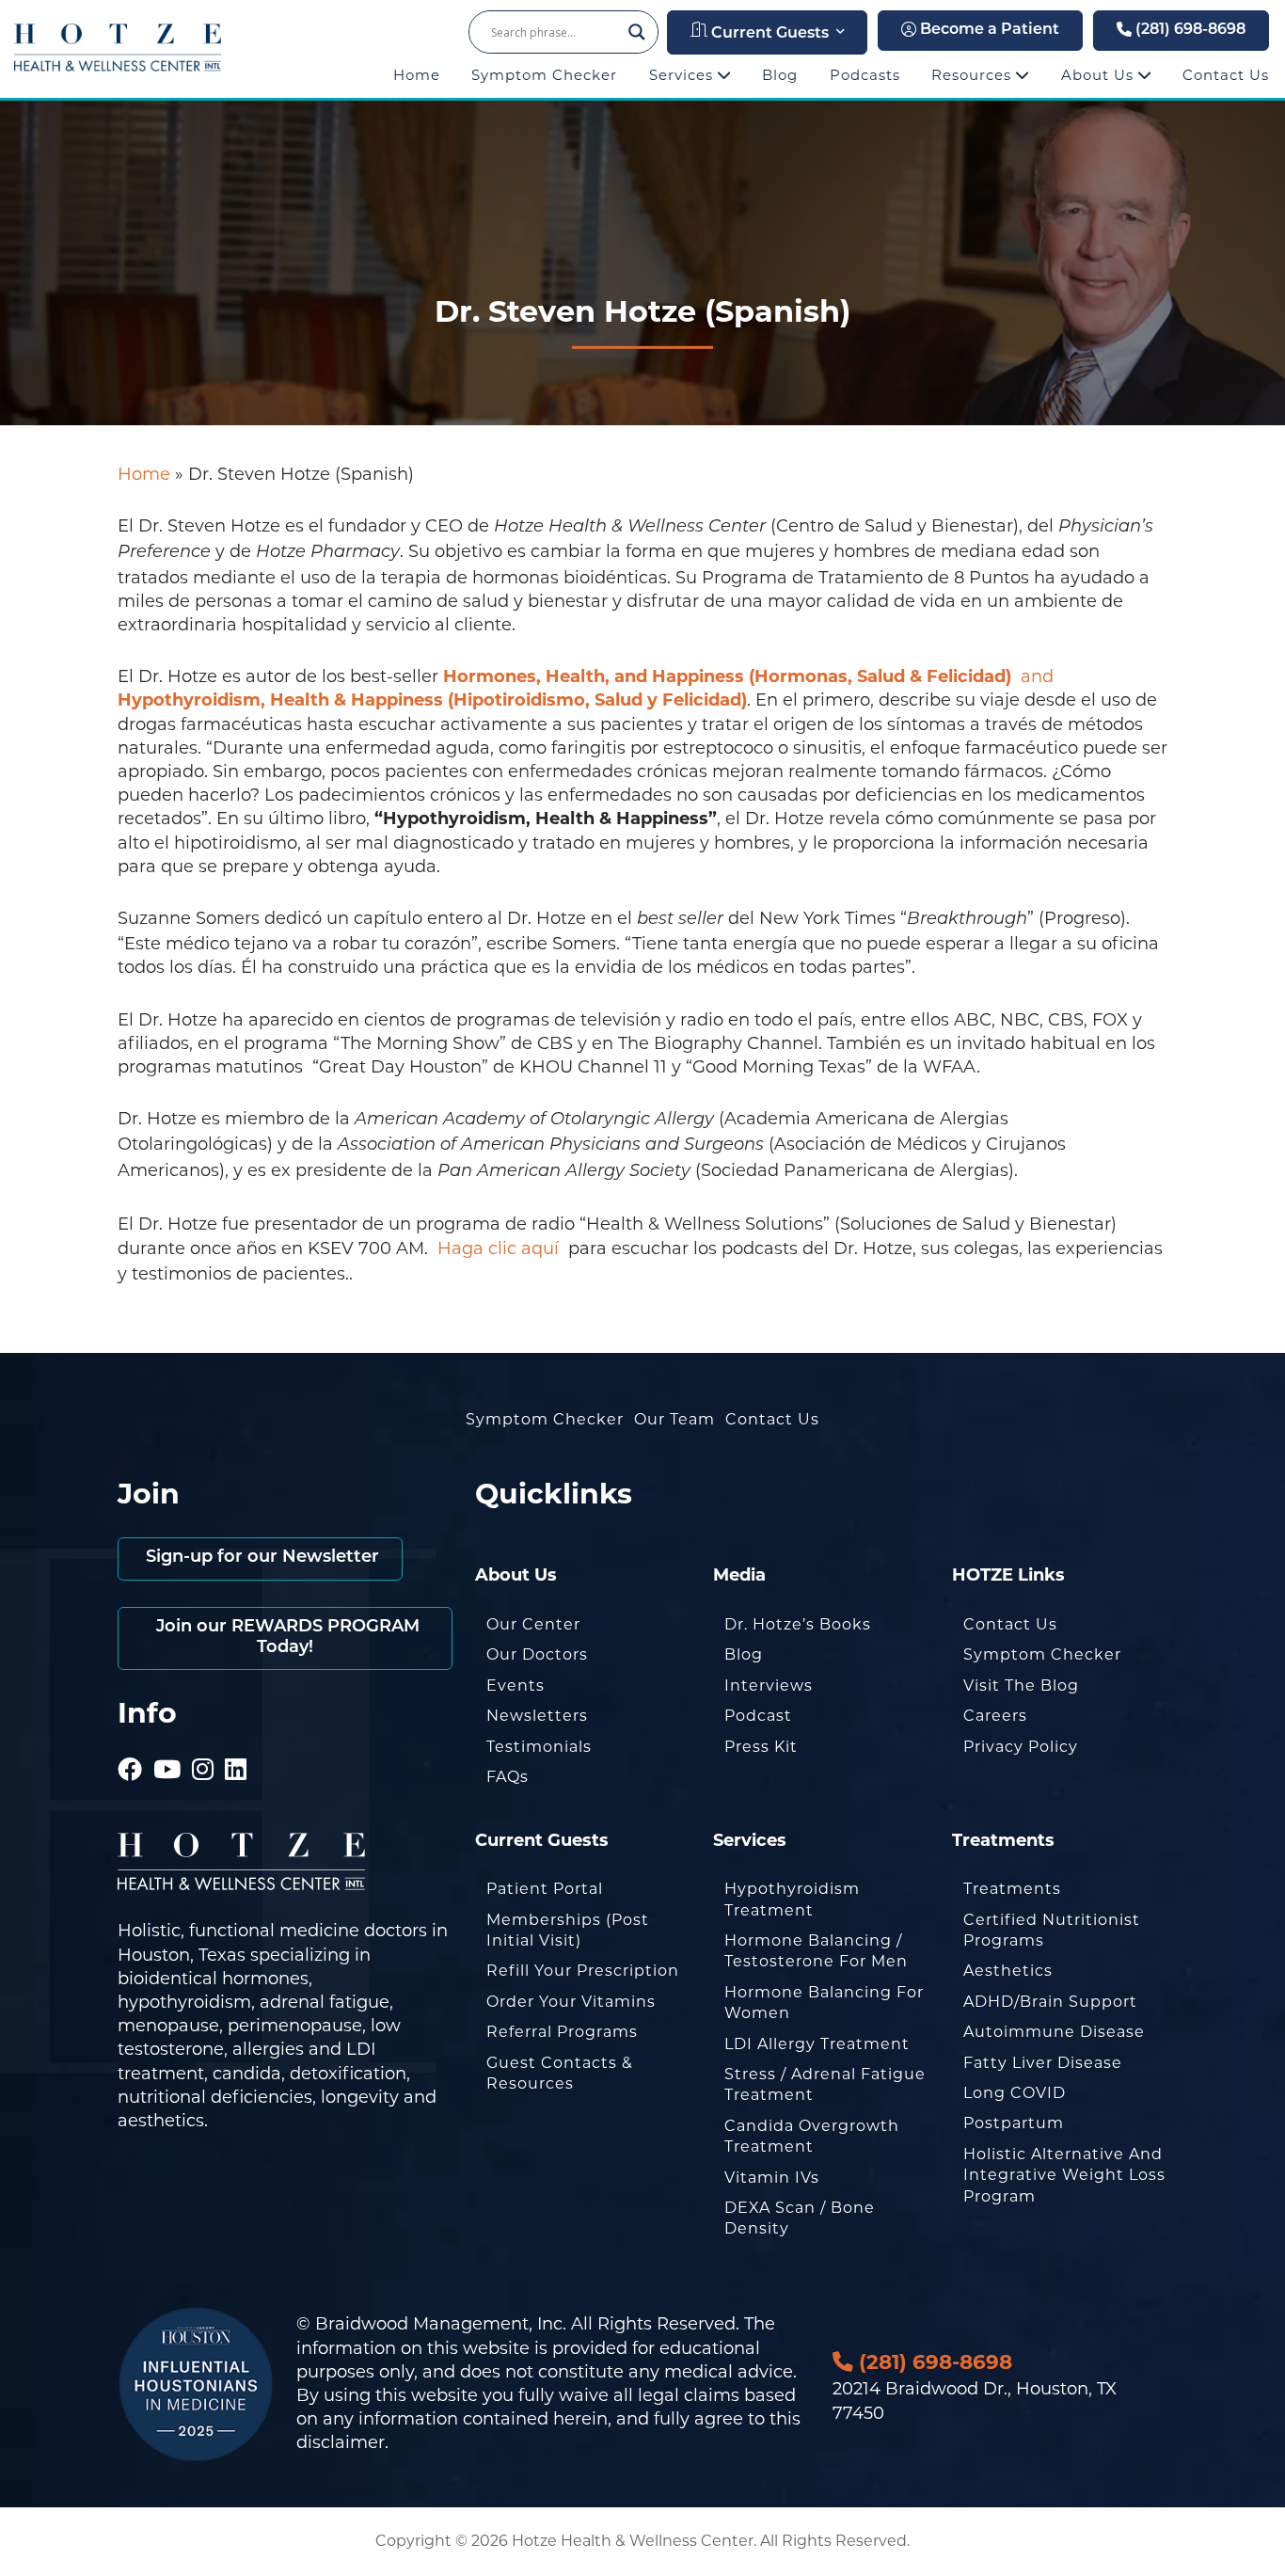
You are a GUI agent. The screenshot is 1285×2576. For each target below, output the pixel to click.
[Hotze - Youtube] (167, 1743)
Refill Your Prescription (583, 1971)
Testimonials (539, 1747)
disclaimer (341, 2442)
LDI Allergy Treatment (817, 2044)
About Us (1100, 75)
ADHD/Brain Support (1050, 2002)
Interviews (769, 1686)
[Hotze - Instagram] (203, 1743)
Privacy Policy (1021, 1747)
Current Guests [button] (768, 34)
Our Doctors (537, 1654)
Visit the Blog (1021, 1686)
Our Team (674, 1419)
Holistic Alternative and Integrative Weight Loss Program (1064, 2175)
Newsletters (537, 1716)
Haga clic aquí (500, 1248)
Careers (995, 1716)
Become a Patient (988, 30)
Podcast (758, 1716)
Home (417, 75)
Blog (780, 75)
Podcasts (865, 75)
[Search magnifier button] (637, 32)
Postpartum (1014, 2123)
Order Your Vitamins (571, 2002)
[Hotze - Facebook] (130, 1743)
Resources (974, 75)
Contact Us (1226, 75)
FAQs (508, 1777)
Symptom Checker (544, 75)
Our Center (533, 1624)
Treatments (1012, 1889)
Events (516, 1686)
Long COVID (1015, 2093)
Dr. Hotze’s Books (798, 1624)
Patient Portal (545, 1889)
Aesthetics (1008, 1971)
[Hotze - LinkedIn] (236, 1743)
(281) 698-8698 (1189, 30)
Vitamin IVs (772, 2178)
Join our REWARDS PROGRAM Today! (286, 1638)
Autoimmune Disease (1054, 2032)
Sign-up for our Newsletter (260, 1558)
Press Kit (761, 1747)
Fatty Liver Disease (1043, 2063)
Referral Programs (562, 2032)
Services (683, 75)
